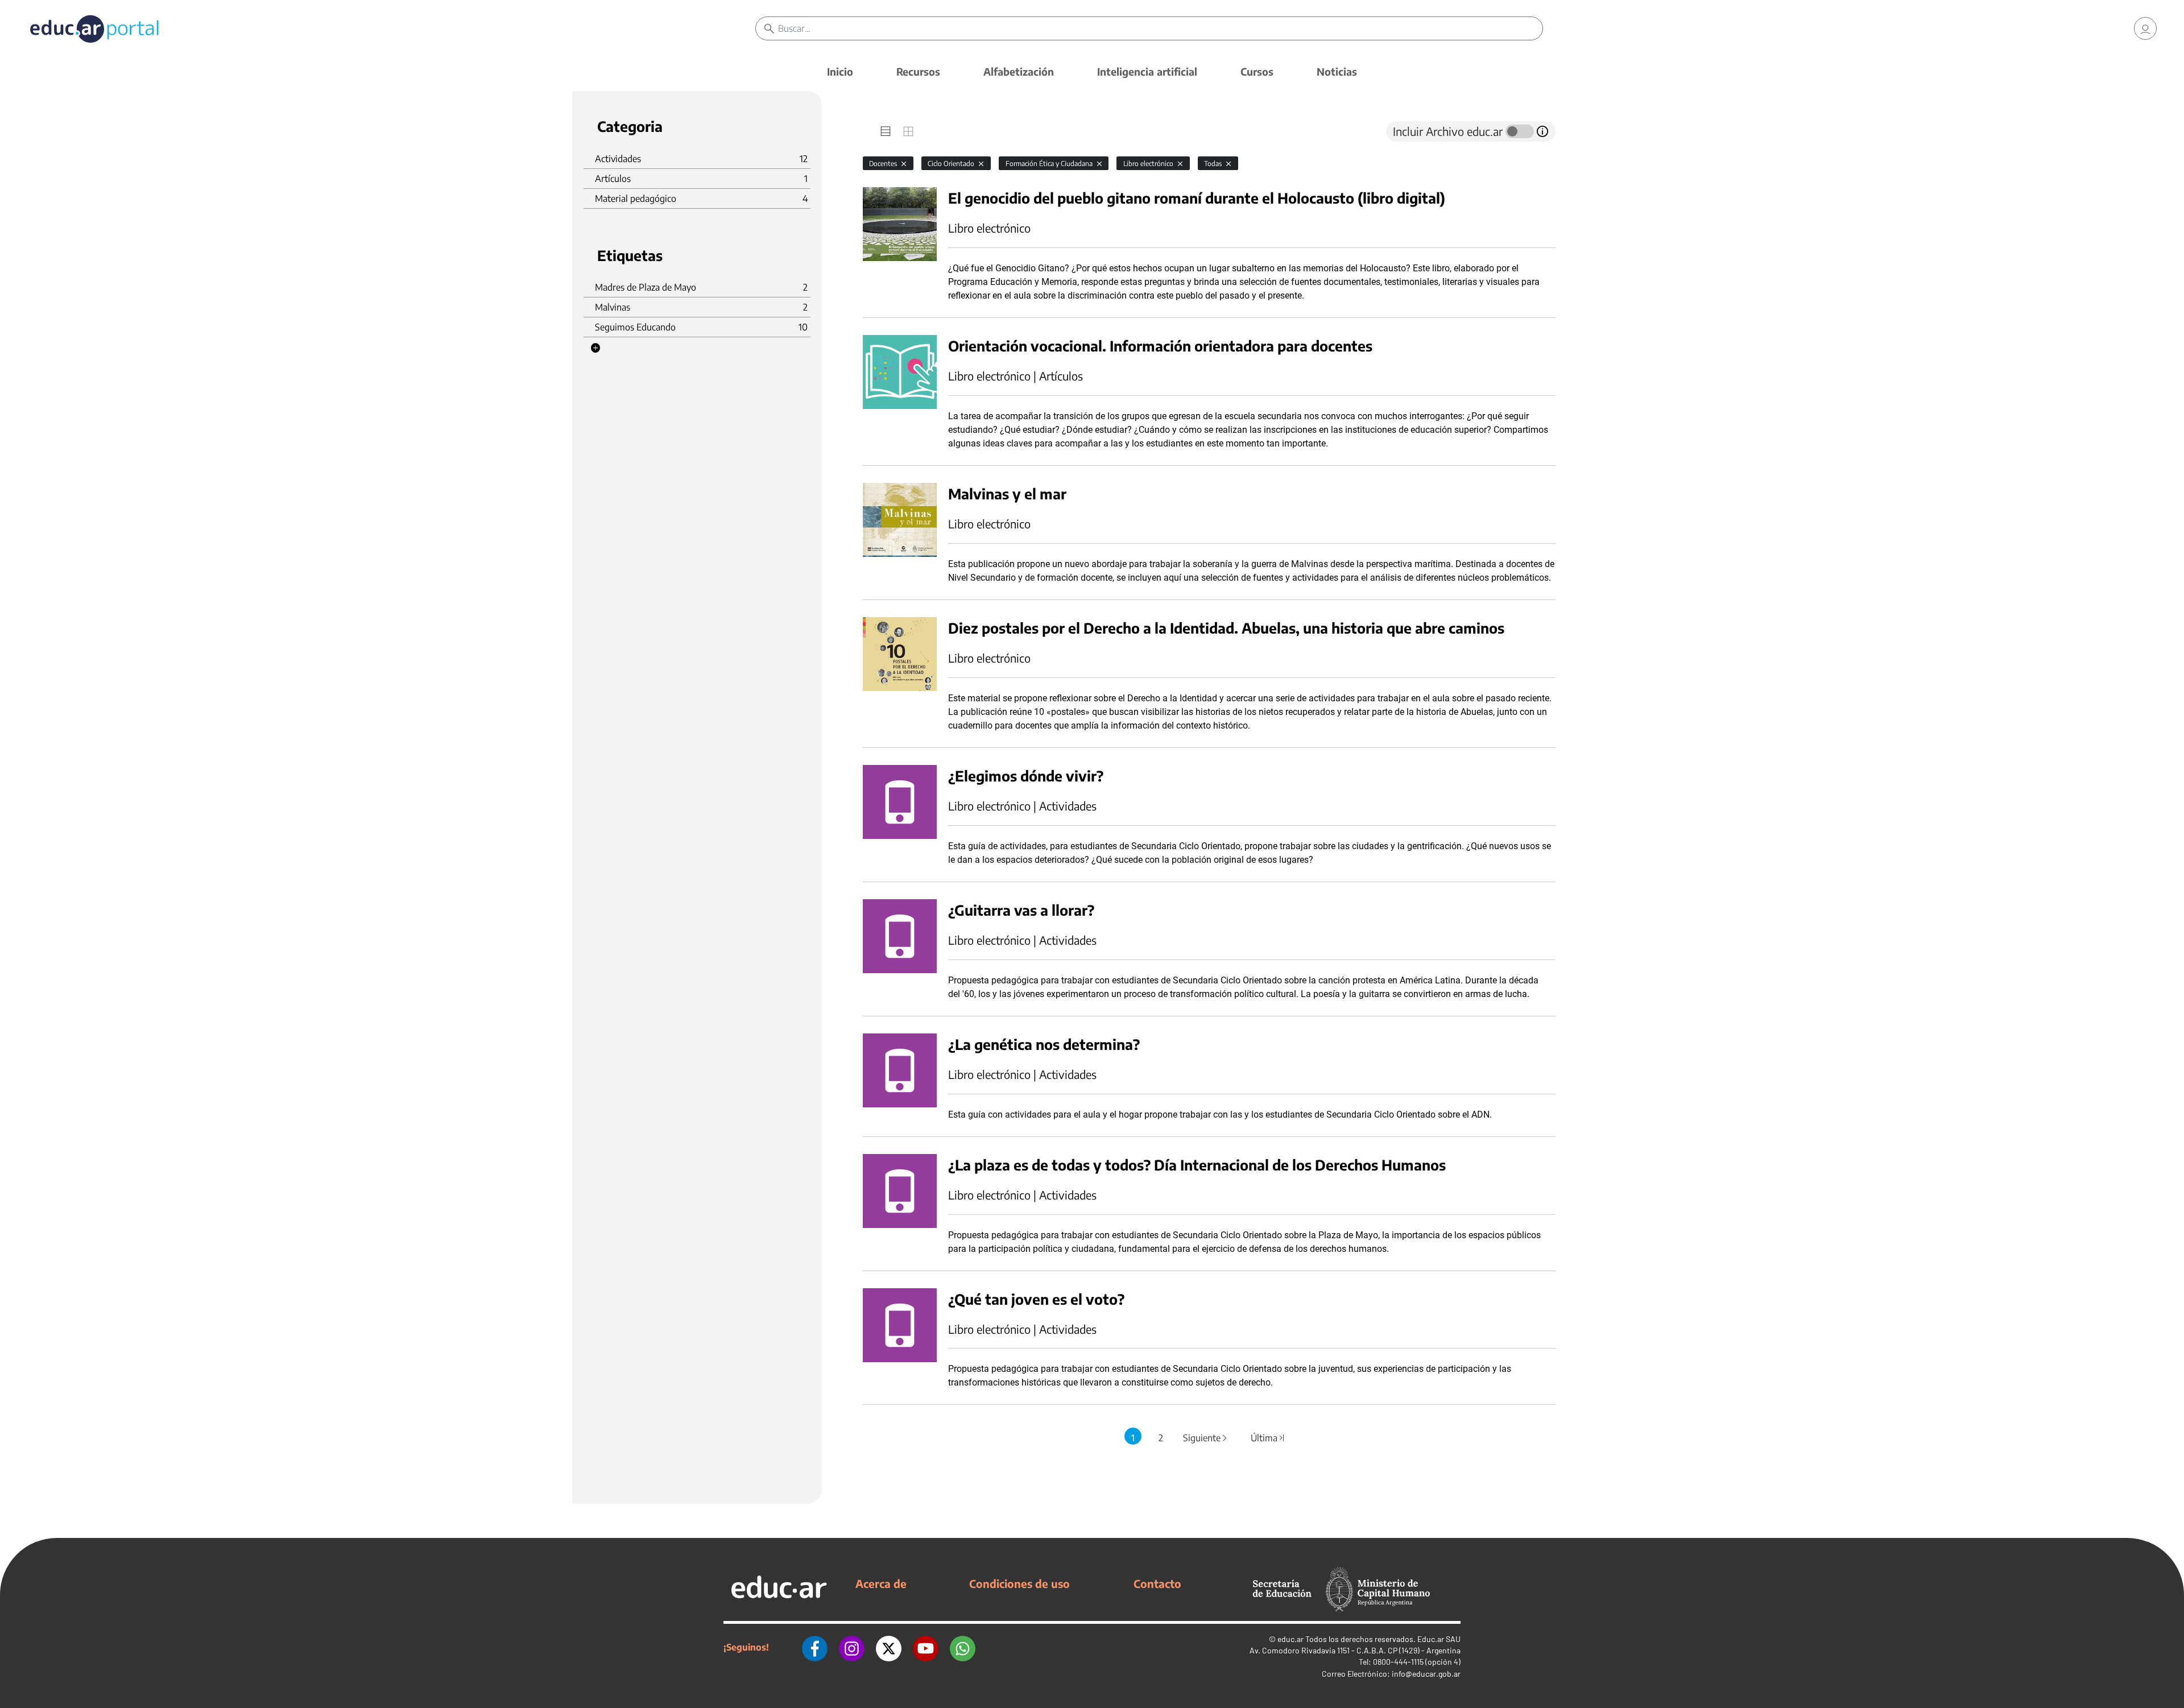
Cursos (1257, 71)
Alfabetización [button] (1019, 71)
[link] (2145, 28)
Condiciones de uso (1019, 1583)
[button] (595, 348)
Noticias (1337, 71)
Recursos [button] (918, 71)
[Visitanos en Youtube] (926, 1647)
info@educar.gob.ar (1426, 1674)
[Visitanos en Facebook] (815, 1647)
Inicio (840, 71)
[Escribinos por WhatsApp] (963, 1647)
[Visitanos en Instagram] (852, 1647)
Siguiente (1206, 1438)
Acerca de (881, 1583)
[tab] (886, 131)
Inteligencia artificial (1147, 71)
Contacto (1157, 1583)
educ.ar (1290, 1639)
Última (1268, 1438)
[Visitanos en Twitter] (889, 1647)
